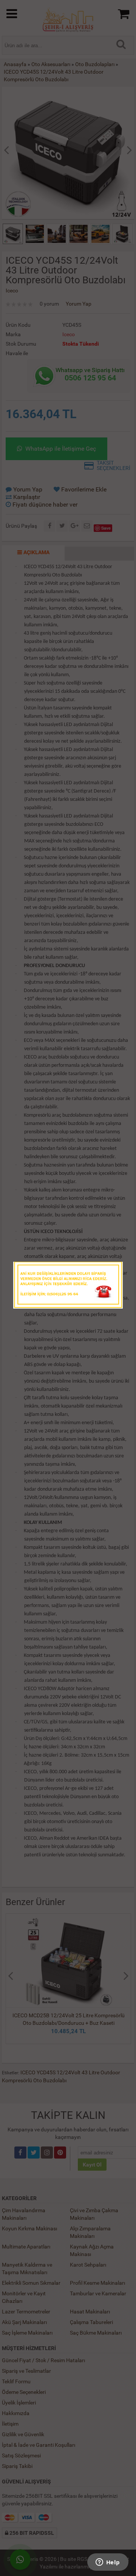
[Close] (110, 1270)
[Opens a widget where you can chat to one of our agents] (108, 2563)
